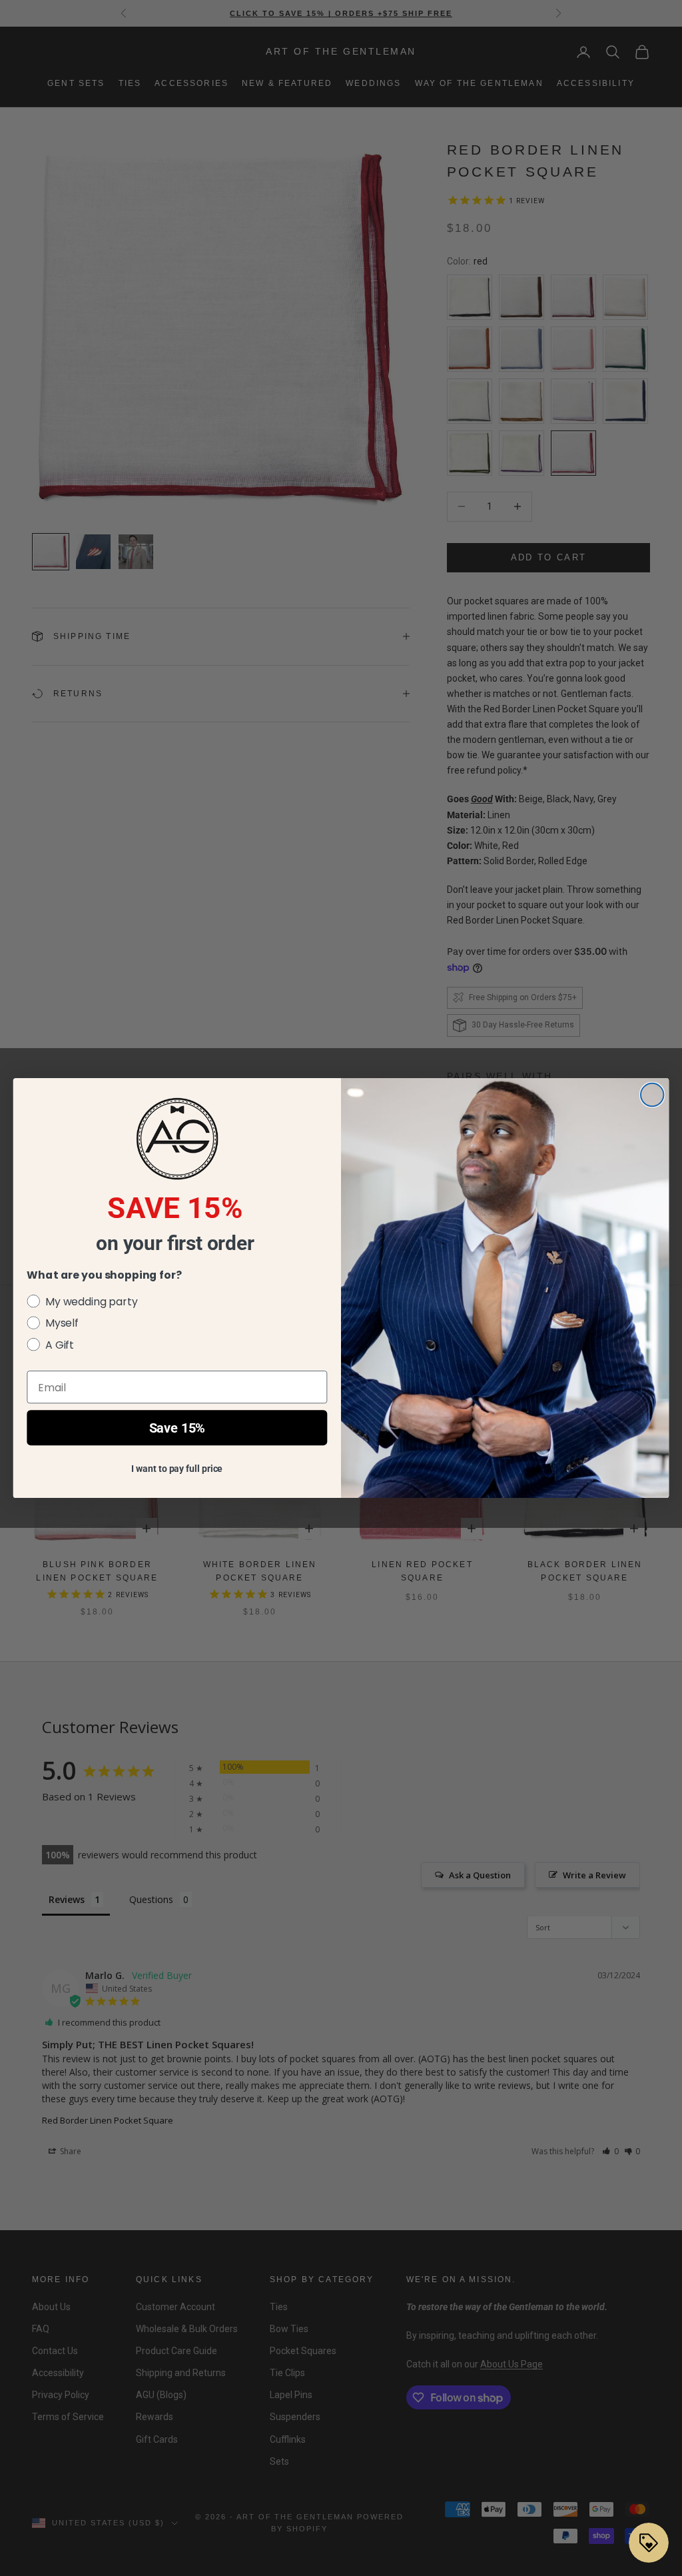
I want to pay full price (177, 1469)
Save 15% (177, 1428)
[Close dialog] (652, 1095)
